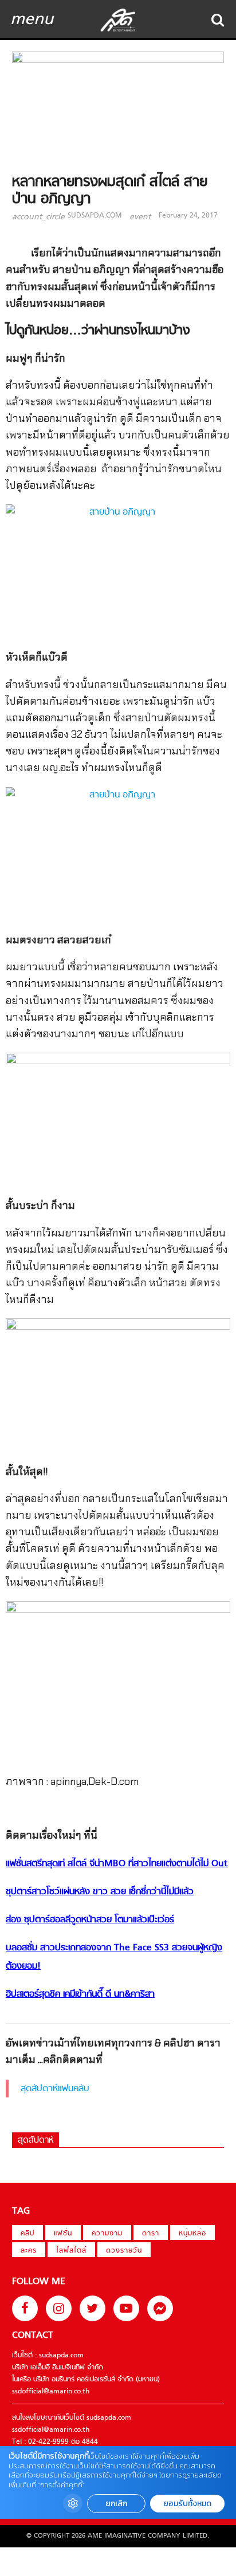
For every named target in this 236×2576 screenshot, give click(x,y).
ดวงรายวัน (124, 2251)
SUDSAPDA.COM (95, 216)
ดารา (151, 2234)
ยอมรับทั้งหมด (187, 2504)
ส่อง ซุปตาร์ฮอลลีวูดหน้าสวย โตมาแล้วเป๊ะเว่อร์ (90, 1920)
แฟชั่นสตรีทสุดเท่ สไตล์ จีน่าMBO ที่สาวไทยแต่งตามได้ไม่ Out (117, 1864)
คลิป (27, 2234)
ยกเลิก (116, 2504)
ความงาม (107, 2234)
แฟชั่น (63, 2234)
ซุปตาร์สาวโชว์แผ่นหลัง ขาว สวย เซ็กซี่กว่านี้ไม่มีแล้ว (100, 1892)
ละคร (29, 2251)
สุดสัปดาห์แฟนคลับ (55, 2089)
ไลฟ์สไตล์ (71, 2251)
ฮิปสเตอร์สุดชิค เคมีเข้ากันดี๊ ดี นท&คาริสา (80, 1994)
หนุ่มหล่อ (192, 2234)
